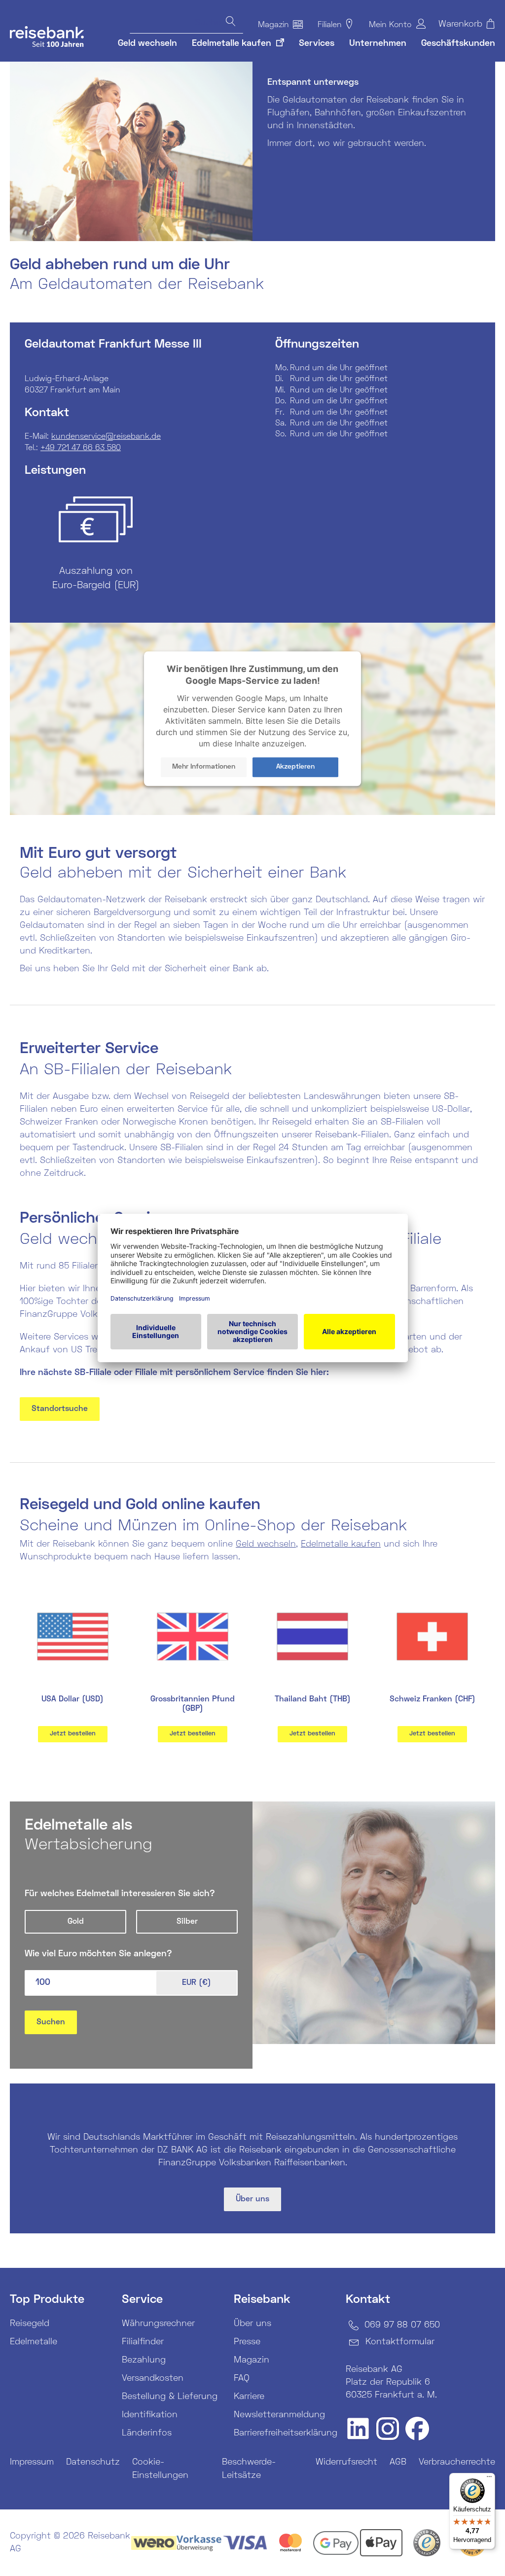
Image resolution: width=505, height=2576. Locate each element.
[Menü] (489, 2479)
